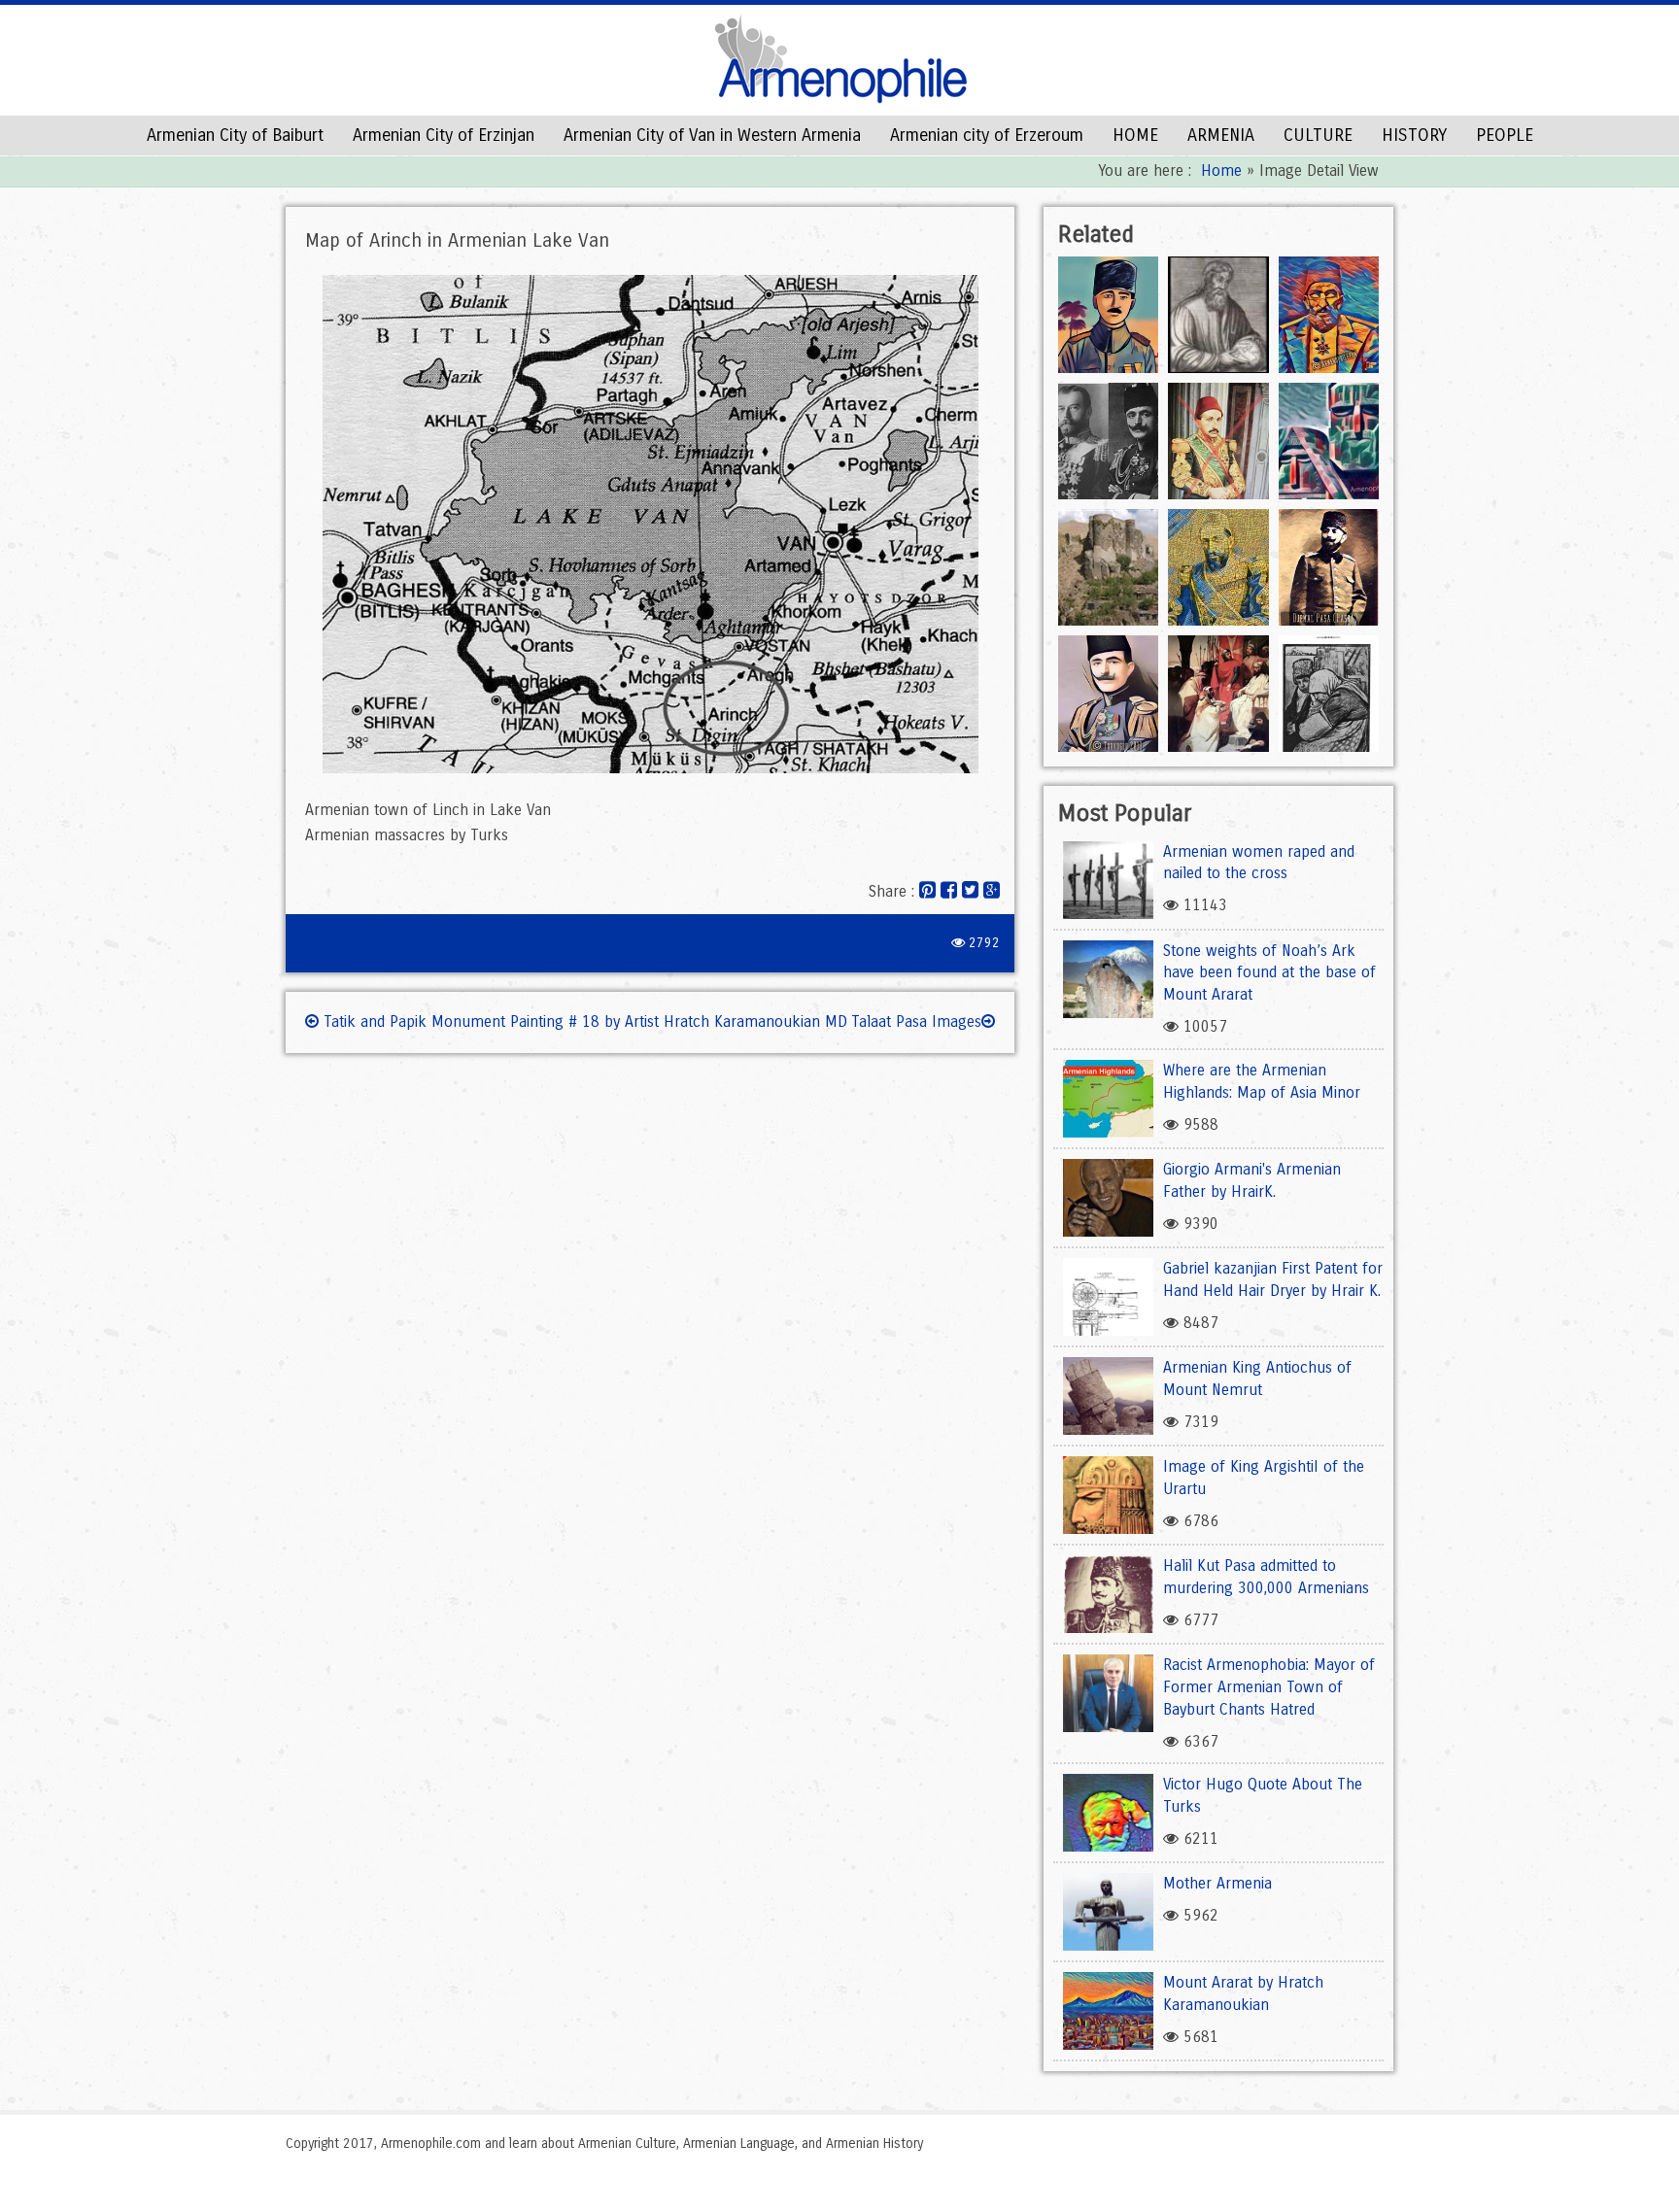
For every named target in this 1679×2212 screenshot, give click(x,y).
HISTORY (1414, 135)
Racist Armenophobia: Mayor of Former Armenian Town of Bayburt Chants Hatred (1269, 1687)
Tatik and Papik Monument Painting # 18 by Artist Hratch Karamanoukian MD (583, 1021)
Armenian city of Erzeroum (987, 135)
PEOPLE (1505, 135)
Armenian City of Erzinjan (444, 135)
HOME (1135, 135)
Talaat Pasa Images (916, 1021)
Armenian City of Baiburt (235, 135)
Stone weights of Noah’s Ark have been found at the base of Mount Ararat (1269, 973)
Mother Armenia (1217, 1883)
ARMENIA (1221, 135)
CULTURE (1318, 135)
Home (1221, 170)
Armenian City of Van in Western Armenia (712, 135)
